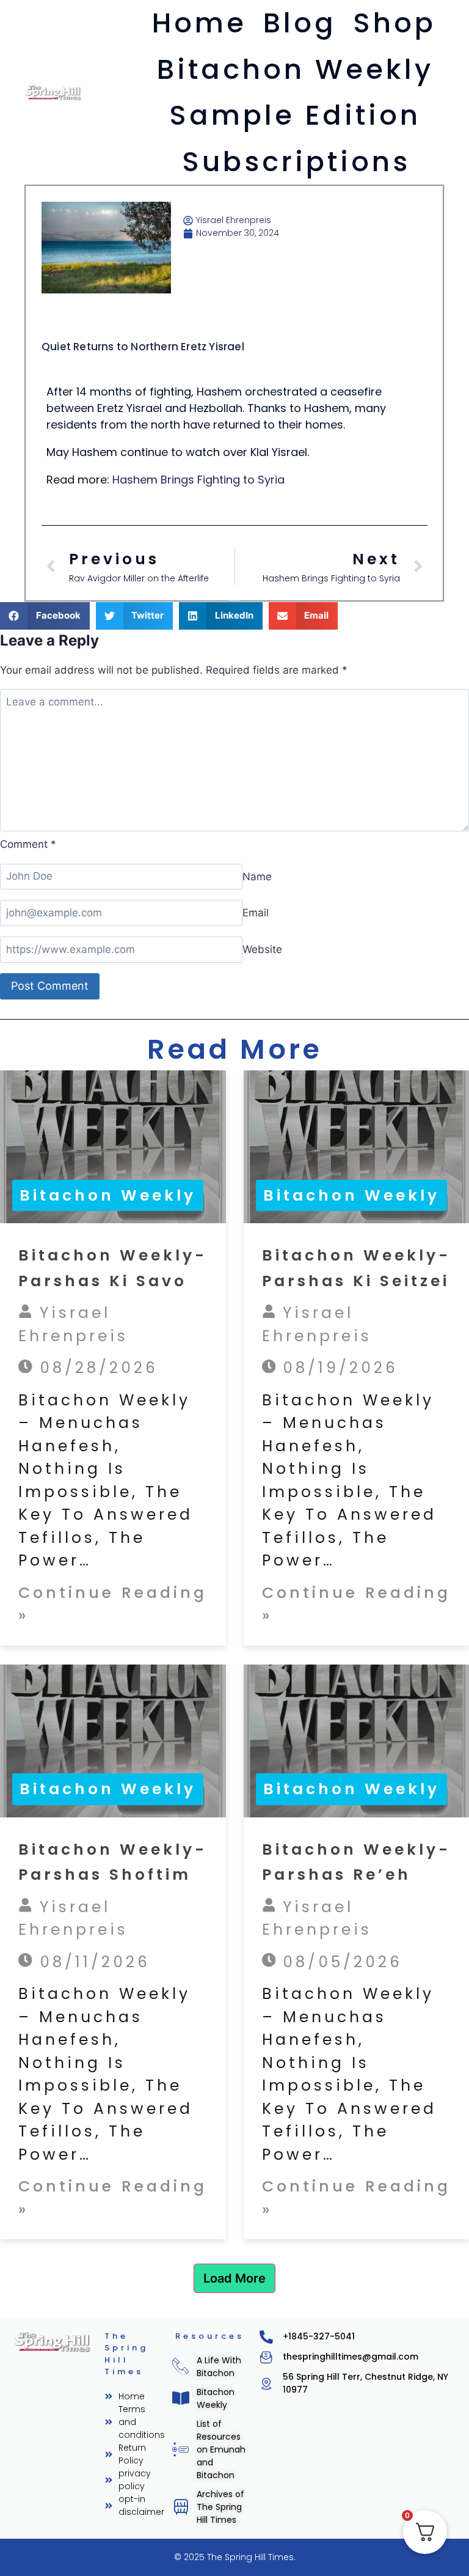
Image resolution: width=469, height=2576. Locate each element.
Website (262, 949)
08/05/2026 (339, 1962)
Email (256, 913)
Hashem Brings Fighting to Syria (198, 480)
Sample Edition (295, 115)
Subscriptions (296, 162)
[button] (45, 616)
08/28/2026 (95, 1368)
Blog (300, 23)
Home (199, 23)
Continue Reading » (113, 1604)
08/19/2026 (337, 1368)
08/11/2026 (91, 1962)
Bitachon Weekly (295, 69)
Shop (394, 23)
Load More (234, 2278)
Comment (28, 844)
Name (257, 876)
